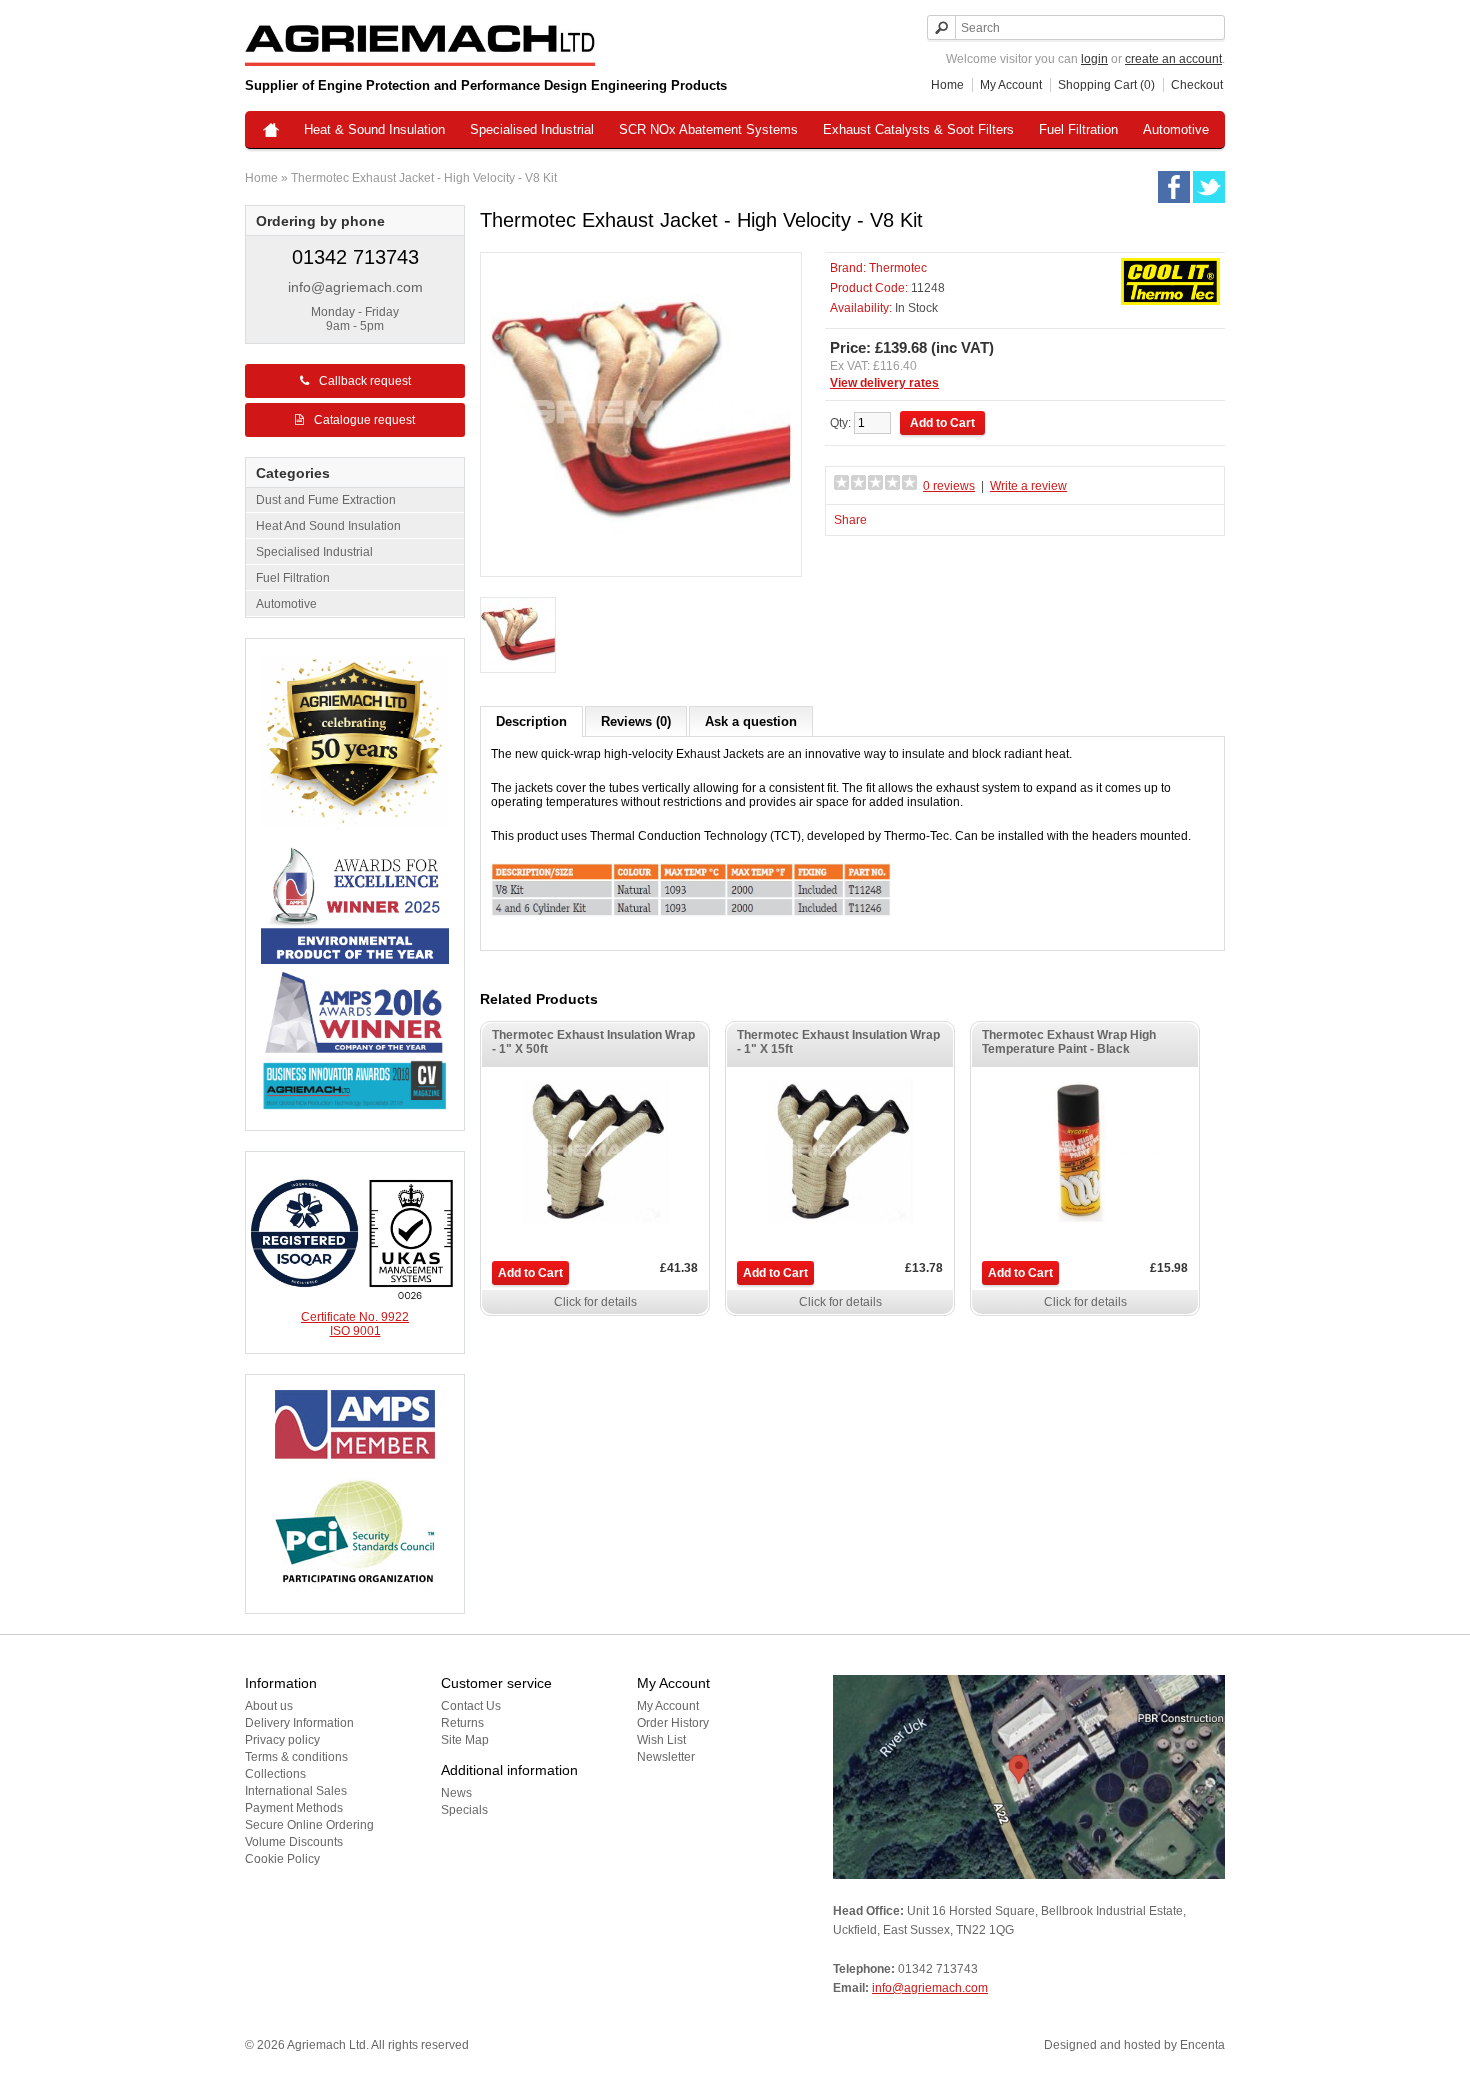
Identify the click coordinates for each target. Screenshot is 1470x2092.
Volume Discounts (294, 1842)
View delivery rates (884, 383)
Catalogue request (364, 420)
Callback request (365, 381)
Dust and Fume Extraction (326, 500)
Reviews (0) (636, 721)
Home (947, 85)
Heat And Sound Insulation (328, 526)
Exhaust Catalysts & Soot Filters (918, 129)
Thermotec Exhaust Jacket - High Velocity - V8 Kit (424, 178)
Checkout (1197, 85)
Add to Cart (530, 1273)
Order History (673, 1723)
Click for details (595, 1302)
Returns (462, 1723)
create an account (1173, 59)
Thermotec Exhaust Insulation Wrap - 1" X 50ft (593, 1042)
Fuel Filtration (1078, 129)
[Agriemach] (271, 131)
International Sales (296, 1791)
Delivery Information (299, 1723)
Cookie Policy (282, 1859)
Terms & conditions (296, 1757)
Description (531, 721)
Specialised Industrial (532, 129)
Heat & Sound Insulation (374, 129)
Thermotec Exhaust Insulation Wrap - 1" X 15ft (838, 1042)
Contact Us (471, 1706)
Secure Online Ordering (309, 1825)
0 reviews (949, 486)
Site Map (465, 1740)
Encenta (1202, 2045)
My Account (1011, 85)
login (1094, 59)
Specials (464, 1810)
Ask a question (751, 721)
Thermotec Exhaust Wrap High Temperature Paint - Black (1069, 1042)
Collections (275, 1774)
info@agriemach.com (355, 287)
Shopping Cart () (1106, 85)
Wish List (661, 1740)
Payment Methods (294, 1808)
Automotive (1176, 129)
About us (269, 1706)
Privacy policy (282, 1740)
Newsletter (666, 1757)
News (456, 1793)
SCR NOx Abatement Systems (708, 129)
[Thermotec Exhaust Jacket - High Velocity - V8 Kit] (518, 636)
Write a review (1028, 486)
